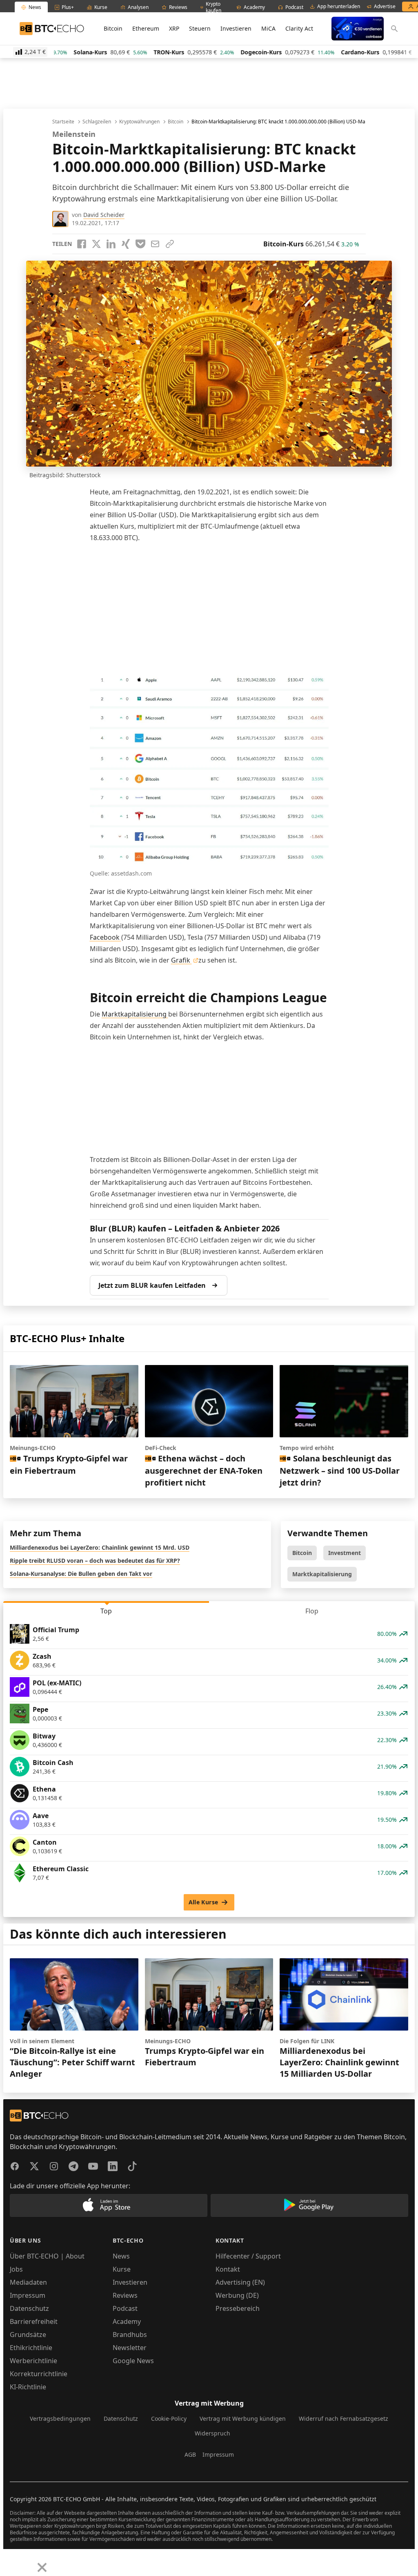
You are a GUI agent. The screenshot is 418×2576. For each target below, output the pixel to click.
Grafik (181, 960)
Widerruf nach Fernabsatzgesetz (344, 2418)
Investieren (236, 28)
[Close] (42, 2567)
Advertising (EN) (240, 2282)
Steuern (200, 28)
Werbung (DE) (237, 2295)
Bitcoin (113, 28)
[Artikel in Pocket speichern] (140, 244)
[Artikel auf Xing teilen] (126, 244)
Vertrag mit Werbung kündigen (243, 2418)
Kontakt (228, 2269)
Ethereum (146, 28)
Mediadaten (28, 2282)
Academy (127, 2321)
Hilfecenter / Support (248, 2256)
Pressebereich (238, 2308)
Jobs (16, 2269)
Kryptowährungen (139, 122)
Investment (345, 1553)
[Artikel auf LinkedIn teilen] (111, 244)
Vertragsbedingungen (60, 2418)
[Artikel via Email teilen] (155, 244)
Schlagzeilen (97, 122)
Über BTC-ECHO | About (47, 2256)
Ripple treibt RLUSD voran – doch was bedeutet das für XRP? (95, 1561)
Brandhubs (130, 2335)
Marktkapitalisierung (135, 1014)
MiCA (268, 28)
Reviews (125, 2295)
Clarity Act (299, 28)
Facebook (106, 937)
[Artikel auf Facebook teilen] (82, 244)
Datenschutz (29, 2308)
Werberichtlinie (33, 2361)
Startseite (63, 122)
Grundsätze (28, 2335)
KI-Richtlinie (28, 2387)
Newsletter (130, 2348)
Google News (133, 2361)
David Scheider (104, 215)
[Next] (27, 2561)
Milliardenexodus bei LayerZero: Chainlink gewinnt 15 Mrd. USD (100, 1547)
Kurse (122, 2269)
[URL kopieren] (170, 244)
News (121, 2256)
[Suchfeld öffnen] (394, 29)
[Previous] (9, 2561)
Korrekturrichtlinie (39, 2374)
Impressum (28, 2295)
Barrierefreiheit (34, 2321)
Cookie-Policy (169, 2418)
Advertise (385, 7)
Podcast (125, 2308)
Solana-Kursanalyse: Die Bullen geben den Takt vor (81, 1574)
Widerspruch (212, 2433)
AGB (190, 2454)
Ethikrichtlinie (31, 2348)
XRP (174, 28)
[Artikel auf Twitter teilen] (96, 244)
